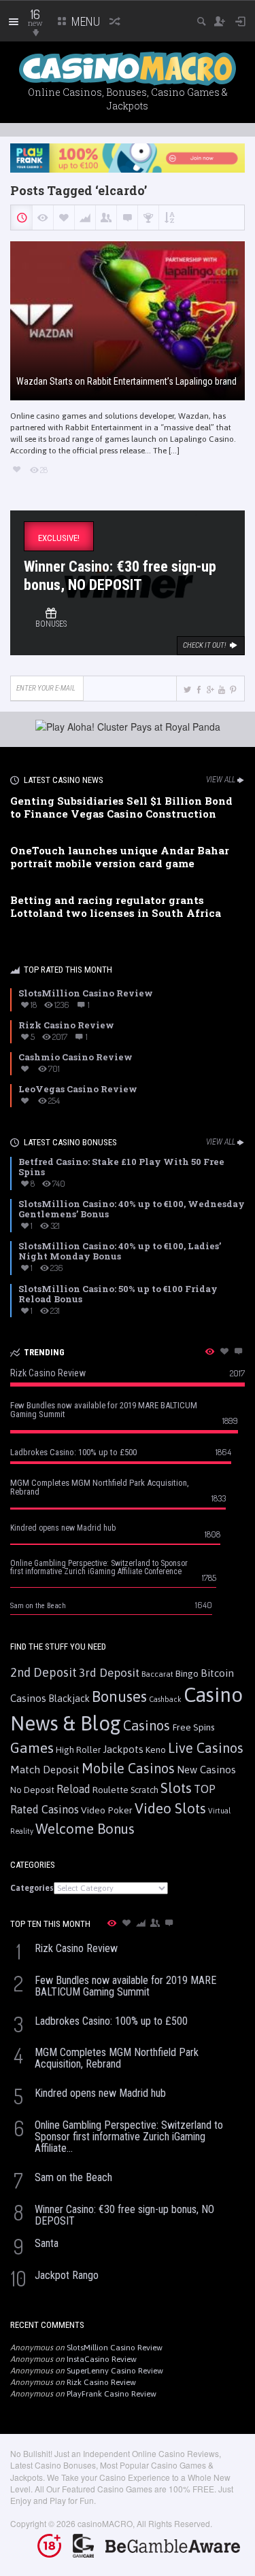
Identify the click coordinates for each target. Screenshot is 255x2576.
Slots (176, 1788)
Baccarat (157, 1674)
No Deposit (32, 1790)
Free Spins (193, 1727)
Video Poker (107, 1810)
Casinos (147, 1725)
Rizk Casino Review (101, 2382)
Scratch (144, 1790)
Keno (156, 1750)
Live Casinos (206, 1748)
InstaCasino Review (102, 2359)
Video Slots (170, 1808)
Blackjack (69, 1699)
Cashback (165, 1699)
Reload (73, 1789)
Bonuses (119, 1696)
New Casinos (206, 1770)
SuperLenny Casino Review (115, 2371)
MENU (84, 21)
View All (221, 780)
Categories (32, 1888)
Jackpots (123, 1749)
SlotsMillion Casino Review (115, 2348)
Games (32, 1748)
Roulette (111, 1790)
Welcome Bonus (85, 1829)
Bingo (187, 1673)
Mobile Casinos (128, 1768)
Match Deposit (45, 1770)
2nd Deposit (44, 1672)
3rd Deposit (109, 1673)
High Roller (78, 1750)
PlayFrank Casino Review (112, 2394)
